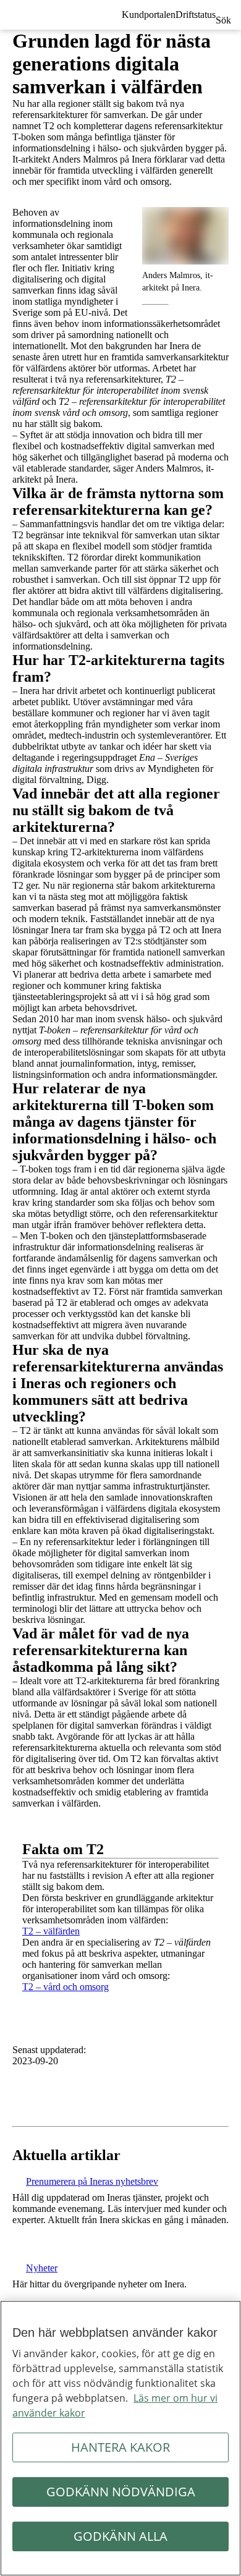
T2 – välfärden (51, 1931)
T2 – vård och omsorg (66, 1987)
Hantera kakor (120, 2447)
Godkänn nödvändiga (121, 2492)
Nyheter (42, 2268)
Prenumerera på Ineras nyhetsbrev (92, 2181)
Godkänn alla (120, 2536)
